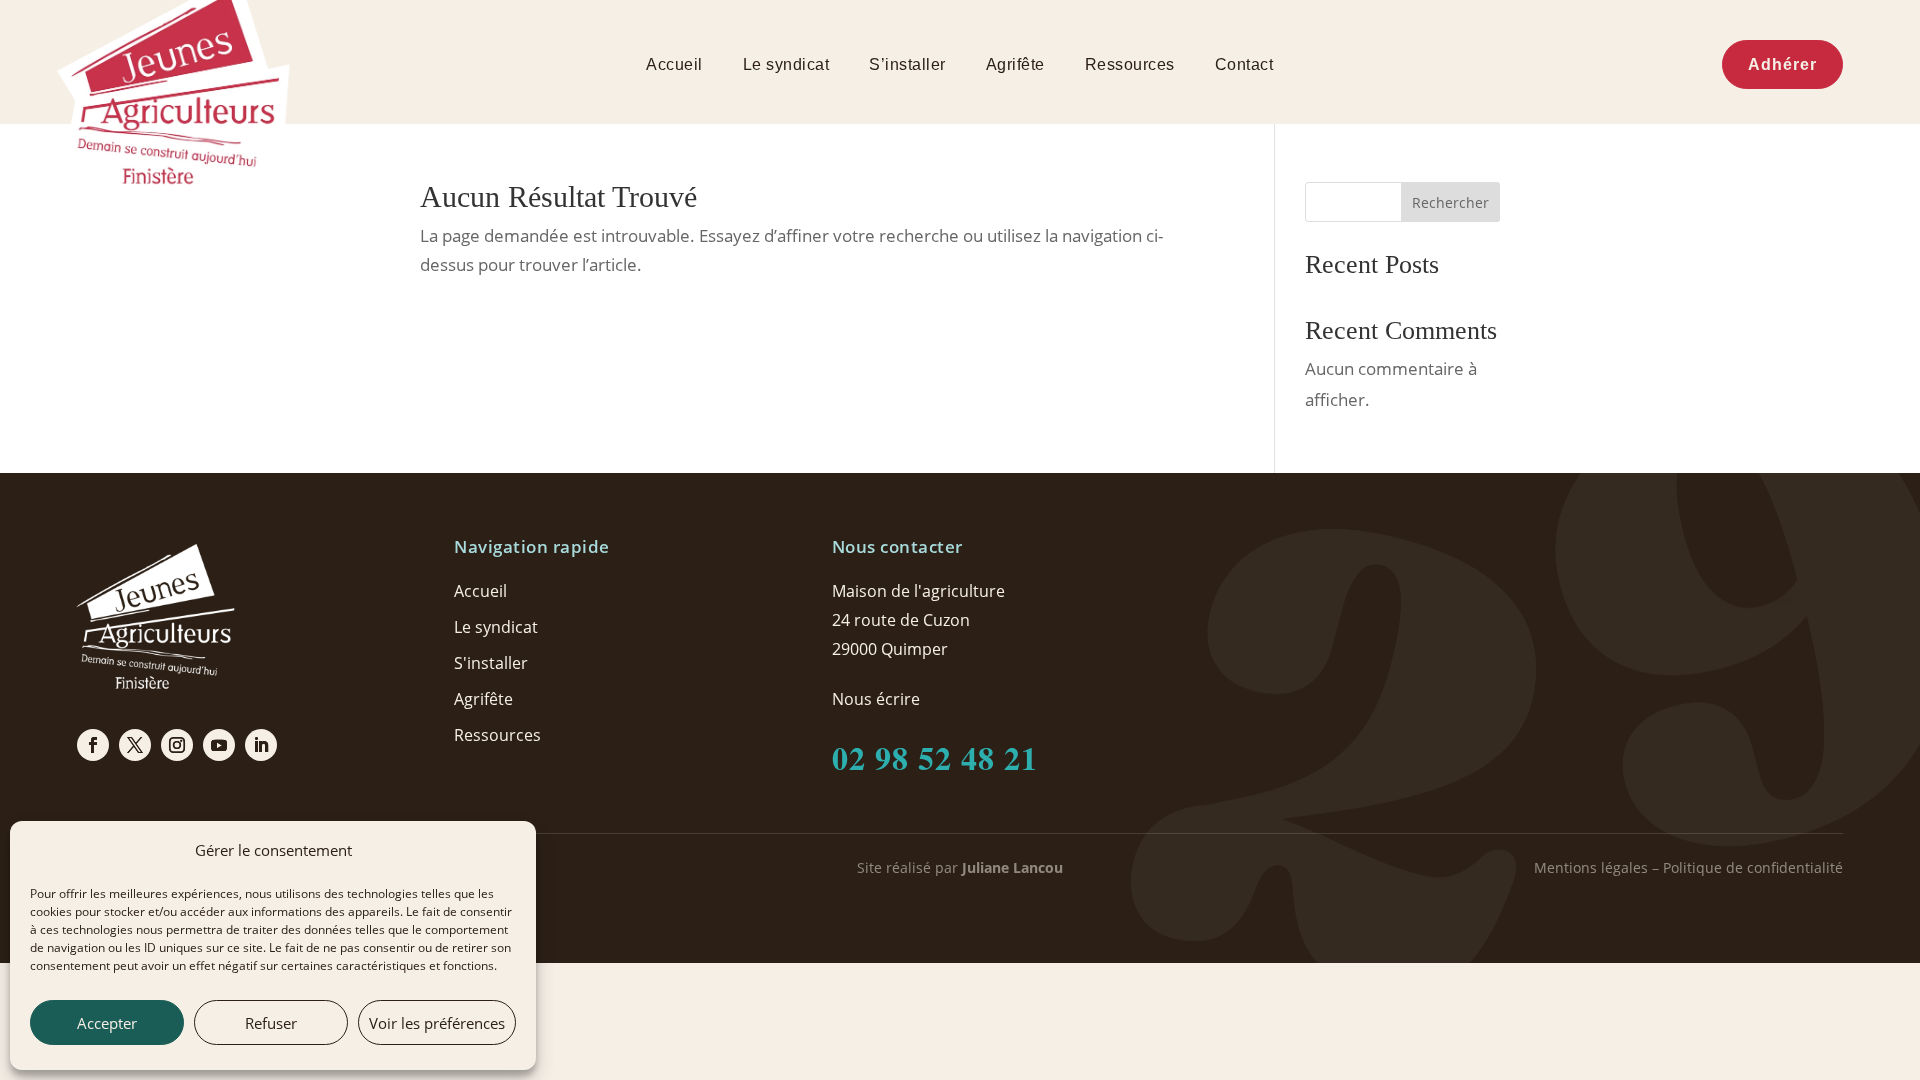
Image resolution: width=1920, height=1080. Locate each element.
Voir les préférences (437, 1023)
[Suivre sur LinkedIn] (261, 745)
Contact (1244, 65)
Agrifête (1015, 65)
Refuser (271, 1023)
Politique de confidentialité (1753, 867)
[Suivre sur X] (135, 745)
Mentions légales (1591, 867)
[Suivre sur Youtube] (219, 745)
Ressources (1130, 65)
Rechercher (1450, 202)
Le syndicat (786, 65)
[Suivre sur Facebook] (93, 745)
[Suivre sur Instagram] (177, 745)
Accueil (674, 65)
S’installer (907, 65)
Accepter (107, 1023)
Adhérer (1782, 64)
